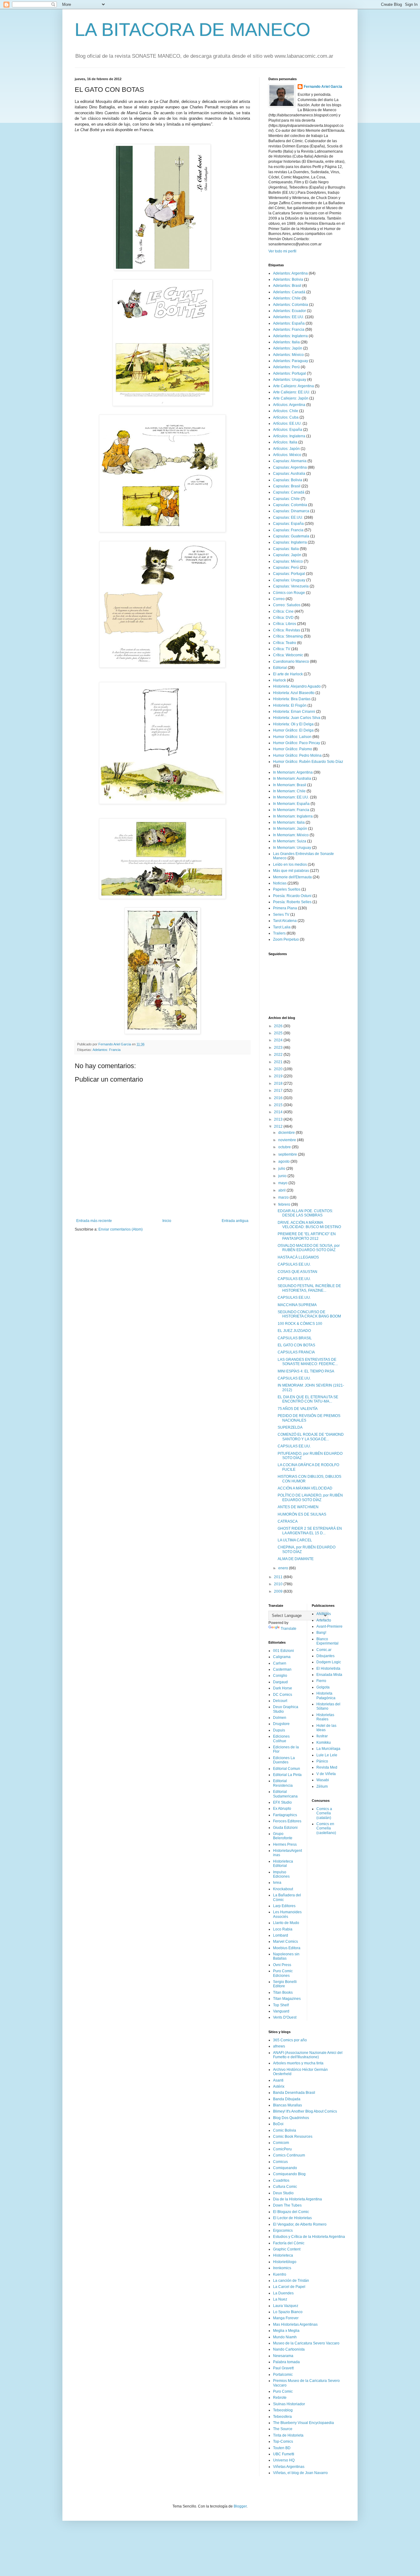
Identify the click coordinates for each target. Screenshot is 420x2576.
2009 (279, 1591)
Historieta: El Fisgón (290, 705)
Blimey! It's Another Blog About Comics (305, 2111)
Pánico (322, 1761)
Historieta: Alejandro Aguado (297, 686)
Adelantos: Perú (286, 367)
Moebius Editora (287, 1948)
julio (282, 1169)
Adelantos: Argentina (290, 273)
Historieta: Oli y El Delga (293, 724)
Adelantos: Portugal (289, 373)
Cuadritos (281, 2180)
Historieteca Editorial (283, 1864)
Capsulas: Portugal (289, 574)
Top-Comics (283, 2441)
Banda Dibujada (287, 2099)
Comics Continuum (289, 2155)
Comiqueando (285, 2168)
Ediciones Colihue (281, 1739)
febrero (285, 1204)
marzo (284, 1197)
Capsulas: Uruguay (289, 580)
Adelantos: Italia (286, 342)
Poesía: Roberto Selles (292, 902)
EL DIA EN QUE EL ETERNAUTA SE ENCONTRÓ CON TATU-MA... (308, 1399)
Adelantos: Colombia (291, 305)
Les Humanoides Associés (287, 1914)
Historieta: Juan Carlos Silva (297, 718)
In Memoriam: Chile (289, 791)
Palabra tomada (286, 2362)
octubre (285, 1147)
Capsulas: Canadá (289, 492)
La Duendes (283, 2293)
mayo (283, 1183)
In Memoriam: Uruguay (292, 848)
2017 (279, 1091)
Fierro (321, 1681)
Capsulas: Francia (288, 530)
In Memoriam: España (291, 804)
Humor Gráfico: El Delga (293, 730)
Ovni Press (282, 1965)
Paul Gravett (283, 2368)
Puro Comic (283, 2391)
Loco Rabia (283, 1929)
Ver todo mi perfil (282, 251)
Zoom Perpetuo (286, 939)
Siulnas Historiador (289, 2404)
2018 (279, 1083)
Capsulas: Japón (287, 555)
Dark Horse (283, 1688)
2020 (279, 1069)
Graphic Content (287, 2249)
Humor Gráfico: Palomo (293, 749)
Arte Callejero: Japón (291, 398)
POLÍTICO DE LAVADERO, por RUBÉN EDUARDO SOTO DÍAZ (310, 1497)
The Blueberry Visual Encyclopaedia (303, 2423)
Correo (279, 599)
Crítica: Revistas (287, 630)
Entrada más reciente (94, 1221)
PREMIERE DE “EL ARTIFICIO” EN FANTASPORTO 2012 (307, 1236)
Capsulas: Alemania (290, 461)
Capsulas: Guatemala (291, 536)
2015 (279, 1105)
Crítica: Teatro (285, 643)
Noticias (280, 883)
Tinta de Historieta (288, 2435)
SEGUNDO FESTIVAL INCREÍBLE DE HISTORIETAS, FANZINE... (309, 1288)
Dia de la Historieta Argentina (297, 2199)
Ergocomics (283, 2231)
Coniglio (280, 1676)
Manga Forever (286, 2318)
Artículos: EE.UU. (287, 423)
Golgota (323, 1687)
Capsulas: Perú (286, 568)
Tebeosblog (283, 2410)
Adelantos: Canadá (289, 292)
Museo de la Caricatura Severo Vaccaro (306, 2343)
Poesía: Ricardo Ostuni (292, 896)
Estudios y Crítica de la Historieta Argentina (309, 2237)
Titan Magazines (287, 1999)
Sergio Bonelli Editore (285, 1984)
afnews (279, 2046)
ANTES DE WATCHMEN (298, 1507)
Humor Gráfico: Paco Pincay (297, 743)
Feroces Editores (287, 1821)
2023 (279, 1048)
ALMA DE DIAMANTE (296, 1559)
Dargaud (280, 1682)
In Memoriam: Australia (292, 779)
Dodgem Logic (329, 1662)
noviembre (288, 1140)
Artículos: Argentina (289, 405)
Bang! (321, 1633)
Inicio (167, 1221)
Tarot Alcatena (285, 921)
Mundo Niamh (285, 2337)
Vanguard (281, 2011)
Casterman (282, 1669)
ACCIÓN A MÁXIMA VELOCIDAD (305, 1488)
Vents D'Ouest (285, 2017)
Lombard (281, 1935)
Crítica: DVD (283, 618)
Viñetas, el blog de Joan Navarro (300, 2473)
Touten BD (282, 2448)
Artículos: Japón (286, 449)
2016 (279, 1098)
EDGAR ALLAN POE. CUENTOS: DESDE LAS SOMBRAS (305, 1213)
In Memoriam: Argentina (293, 772)
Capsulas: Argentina (290, 467)
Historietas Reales (325, 1717)
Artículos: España (288, 430)
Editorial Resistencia (283, 1783)
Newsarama (283, 2356)
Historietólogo (285, 2262)
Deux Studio (283, 2193)
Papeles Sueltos (287, 889)
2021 (279, 1062)
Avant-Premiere (329, 1626)
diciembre (287, 1133)
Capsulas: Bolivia (288, 480)
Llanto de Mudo (286, 1923)
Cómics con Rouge (289, 593)
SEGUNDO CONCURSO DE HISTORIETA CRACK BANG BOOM (309, 1314)
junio (283, 1176)
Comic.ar (324, 1650)
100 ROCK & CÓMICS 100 (300, 1324)
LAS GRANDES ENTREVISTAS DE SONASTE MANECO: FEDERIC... (308, 1362)
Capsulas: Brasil (287, 486)
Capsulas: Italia (286, 549)
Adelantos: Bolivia (288, 279)
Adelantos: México (288, 355)
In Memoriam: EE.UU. (291, 797)
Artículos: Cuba (286, 417)
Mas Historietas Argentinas (295, 2324)
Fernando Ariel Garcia (323, 87)
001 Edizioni (283, 1651)
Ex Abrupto (282, 1809)
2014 (279, 1112)
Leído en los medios (290, 865)
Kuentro (280, 2274)
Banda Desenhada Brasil (294, 2093)
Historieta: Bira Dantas (292, 699)
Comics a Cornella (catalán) (324, 1813)
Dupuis (279, 1730)
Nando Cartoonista (289, 2349)
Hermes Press (285, 1844)
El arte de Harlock (288, 674)
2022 (279, 1055)
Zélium (322, 1786)
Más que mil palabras (291, 871)
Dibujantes (325, 1656)
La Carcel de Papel (289, 2287)
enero (284, 1568)
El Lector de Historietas (292, 2218)
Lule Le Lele (327, 1755)
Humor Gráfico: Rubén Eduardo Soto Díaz (308, 762)
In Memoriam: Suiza (290, 841)
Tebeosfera (282, 2417)
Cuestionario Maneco (291, 662)
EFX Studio (282, 1802)
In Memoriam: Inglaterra (293, 816)
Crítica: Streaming (288, 636)
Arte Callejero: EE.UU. (292, 392)
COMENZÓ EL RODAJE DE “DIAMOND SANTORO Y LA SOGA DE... (311, 1437)
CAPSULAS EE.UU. (294, 1264)
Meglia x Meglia (286, 2331)
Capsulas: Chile (286, 499)
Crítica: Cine (283, 611)
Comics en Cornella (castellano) (326, 1828)
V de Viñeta (326, 1774)
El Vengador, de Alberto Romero (300, 2224)
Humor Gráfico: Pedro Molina (297, 755)
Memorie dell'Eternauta (292, 877)
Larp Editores (284, 1906)
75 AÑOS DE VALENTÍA (298, 1409)
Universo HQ (284, 2460)
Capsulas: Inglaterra (290, 542)
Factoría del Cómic (289, 2243)
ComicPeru (282, 2149)
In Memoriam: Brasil (290, 785)
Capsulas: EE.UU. (288, 517)
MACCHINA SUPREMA (297, 1305)
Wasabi (323, 1780)
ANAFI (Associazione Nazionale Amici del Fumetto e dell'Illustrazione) (308, 2055)
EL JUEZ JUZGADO (294, 1331)
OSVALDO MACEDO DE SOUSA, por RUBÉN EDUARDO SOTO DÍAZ (309, 1248)
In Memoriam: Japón (290, 829)
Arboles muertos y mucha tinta (298, 2063)
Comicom (281, 2143)
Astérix (279, 2086)
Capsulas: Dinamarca (291, 511)
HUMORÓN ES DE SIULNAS (302, 1514)
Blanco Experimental (327, 1641)
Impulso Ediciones (281, 1874)
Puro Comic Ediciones (283, 1973)
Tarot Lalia (282, 927)
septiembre (288, 1154)
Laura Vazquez (286, 2306)
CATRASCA (288, 1521)
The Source (283, 2429)
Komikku (324, 1743)
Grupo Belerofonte (283, 1836)
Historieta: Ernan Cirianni (294, 712)
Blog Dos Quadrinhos (291, 2118)
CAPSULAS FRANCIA (296, 1352)
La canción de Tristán (291, 2281)
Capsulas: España (288, 524)
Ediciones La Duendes (284, 1760)
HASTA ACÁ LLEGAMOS (298, 1257)
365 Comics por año (290, 2040)
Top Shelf (281, 2005)
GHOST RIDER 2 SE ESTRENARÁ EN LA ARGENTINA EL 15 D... (310, 1531)
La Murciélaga (328, 1749)
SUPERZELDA (290, 1427)
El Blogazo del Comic (291, 2212)
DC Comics (283, 1695)
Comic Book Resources (293, 2137)
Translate (289, 1629)
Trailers (279, 933)
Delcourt (280, 1701)
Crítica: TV (282, 649)
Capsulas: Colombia (290, 505)
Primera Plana (285, 908)
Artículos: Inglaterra (289, 436)
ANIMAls (324, 1614)
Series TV (281, 915)
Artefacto (324, 1620)
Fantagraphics (285, 1815)
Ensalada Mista (329, 1675)
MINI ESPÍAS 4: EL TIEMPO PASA (306, 1371)
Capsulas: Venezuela (291, 586)
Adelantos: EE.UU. (289, 317)
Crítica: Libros (285, 624)
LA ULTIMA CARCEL (295, 1540)
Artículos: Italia (285, 442)
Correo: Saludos (287, 605)
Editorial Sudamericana (285, 1794)
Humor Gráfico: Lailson (292, 737)
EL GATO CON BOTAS (296, 1345)
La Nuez (280, 2299)
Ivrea (277, 1883)
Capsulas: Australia (289, 474)
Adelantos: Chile (287, 298)
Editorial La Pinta (287, 1775)
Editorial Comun (287, 1769)
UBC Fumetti (284, 2454)
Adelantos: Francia (107, 1050)
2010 (279, 1584)
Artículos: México (287, 455)
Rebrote (280, 2398)
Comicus (280, 2162)
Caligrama (282, 1657)
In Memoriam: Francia (291, 810)
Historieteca (283, 2255)
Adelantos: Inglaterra (290, 336)
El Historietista (328, 1669)
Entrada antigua (235, 1221)
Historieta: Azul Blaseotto (294, 693)
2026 (279, 1026)
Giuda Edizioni (285, 1828)
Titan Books (283, 1992)
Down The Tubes (287, 2205)
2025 (279, 1033)
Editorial (280, 668)
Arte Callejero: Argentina (293, 386)
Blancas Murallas (287, 2105)
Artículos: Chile (286, 411)
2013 (279, 1119)
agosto (284, 1161)
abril (282, 1190)
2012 (279, 1126)
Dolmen (280, 1718)
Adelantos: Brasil (287, 286)
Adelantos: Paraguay (291, 361)
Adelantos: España (289, 323)
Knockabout (283, 1889)
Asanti (278, 2080)
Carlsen (280, 1663)
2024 (279, 1040)
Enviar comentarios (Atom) (121, 1229)
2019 (279, 1076)
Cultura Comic (285, 2187)
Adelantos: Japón (288, 348)
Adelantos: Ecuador (289, 311)
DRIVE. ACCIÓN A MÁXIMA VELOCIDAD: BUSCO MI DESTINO (309, 1225)
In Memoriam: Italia (289, 822)
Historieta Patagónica (326, 1696)
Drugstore (281, 1724)
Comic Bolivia (285, 2130)
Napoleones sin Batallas (286, 1956)
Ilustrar (322, 1736)
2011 (279, 1577)
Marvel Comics (285, 1942)
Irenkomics (282, 2268)
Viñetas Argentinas (289, 2467)
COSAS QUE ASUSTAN (297, 1272)
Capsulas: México (288, 561)
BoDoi (278, 2124)
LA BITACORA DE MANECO (193, 30)
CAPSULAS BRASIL (295, 1338)
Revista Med (327, 1767)
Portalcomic (283, 2375)
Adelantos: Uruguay (290, 380)
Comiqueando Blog (289, 2174)
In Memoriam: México (291, 835)
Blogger (240, 2506)
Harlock (279, 680)
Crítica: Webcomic (288, 655)
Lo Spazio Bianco (288, 2312)
